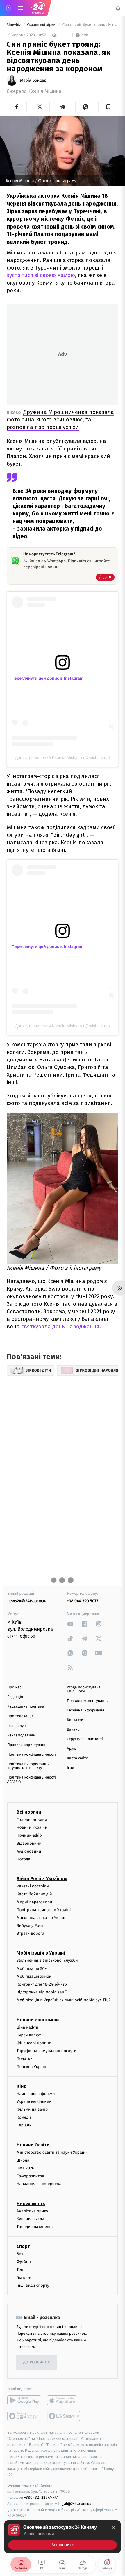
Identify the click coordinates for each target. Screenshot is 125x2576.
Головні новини (32, 1820)
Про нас (14, 1687)
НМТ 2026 (25, 2168)
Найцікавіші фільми (36, 2093)
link (70, 1624)
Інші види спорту (33, 2285)
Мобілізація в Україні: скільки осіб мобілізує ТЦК (63, 2000)
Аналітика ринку (32, 2211)
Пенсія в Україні (32, 2066)
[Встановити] (63, 2537)
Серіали (24, 2125)
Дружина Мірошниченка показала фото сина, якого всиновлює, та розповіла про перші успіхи (60, 420)
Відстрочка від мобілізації (42, 1992)
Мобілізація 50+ (32, 1968)
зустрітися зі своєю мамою (41, 275)
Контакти (75, 1720)
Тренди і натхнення (35, 2227)
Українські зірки (42, 25)
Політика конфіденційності (32, 1755)
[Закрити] (113, 2528)
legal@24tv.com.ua (75, 2504)
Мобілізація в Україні (41, 1953)
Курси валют (29, 2035)
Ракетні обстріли (33, 1886)
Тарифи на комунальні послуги (47, 2051)
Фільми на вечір (32, 2109)
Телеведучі (17, 1726)
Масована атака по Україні (42, 1918)
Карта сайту (77, 1758)
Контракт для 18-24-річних (42, 1984)
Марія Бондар (33, 80)
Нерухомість (31, 2203)
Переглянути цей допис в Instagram (48, 678)
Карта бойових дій (34, 1894)
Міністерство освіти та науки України (52, 2152)
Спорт (23, 2246)
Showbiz (14, 25)
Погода (23, 1859)
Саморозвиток (30, 2176)
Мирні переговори (34, 1902)
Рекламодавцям (21, 1735)
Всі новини (29, 1812)
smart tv (24, 2416)
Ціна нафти (27, 2027)
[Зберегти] (108, 107)
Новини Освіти (33, 2145)
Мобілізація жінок (34, 1976)
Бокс (21, 2254)
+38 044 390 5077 (83, 1601)
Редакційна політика (26, 1707)
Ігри (70, 1768)
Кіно (22, 2086)
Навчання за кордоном (39, 2184)
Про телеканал (20, 1716)
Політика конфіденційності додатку (32, 1779)
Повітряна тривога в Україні (44, 1910)
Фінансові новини (34, 2043)
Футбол (24, 2262)
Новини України (32, 1827)
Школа (23, 2160)
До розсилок (37, 2362)
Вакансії (74, 1730)
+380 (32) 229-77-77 (41, 2497)
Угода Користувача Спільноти (84, 1689)
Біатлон (24, 2277)
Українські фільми (34, 2102)
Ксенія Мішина (45, 91)
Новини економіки (38, 2019)
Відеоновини (29, 1843)
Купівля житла (30, 2219)
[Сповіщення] (118, 8)
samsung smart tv (64, 2416)
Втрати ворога (30, 1933)
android (24, 2400)
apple (64, 2400)
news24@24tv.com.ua (27, 1601)
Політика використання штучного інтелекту (28, 1766)
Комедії (24, 2117)
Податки (25, 2059)
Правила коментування (88, 1701)
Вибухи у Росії (30, 1926)
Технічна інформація (85, 1710)
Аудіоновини (29, 1851)
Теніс (22, 2269)
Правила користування (28, 1745)
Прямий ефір (29, 1835)
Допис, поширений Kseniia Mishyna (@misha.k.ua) (63, 757)
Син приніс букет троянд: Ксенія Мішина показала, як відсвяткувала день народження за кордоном (90, 25)
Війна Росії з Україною (42, 1879)
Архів (72, 1749)
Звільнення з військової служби (47, 1960)
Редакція (15, 1697)
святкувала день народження (60, 1326)
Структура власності (85, 1739)
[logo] (38, 8)
